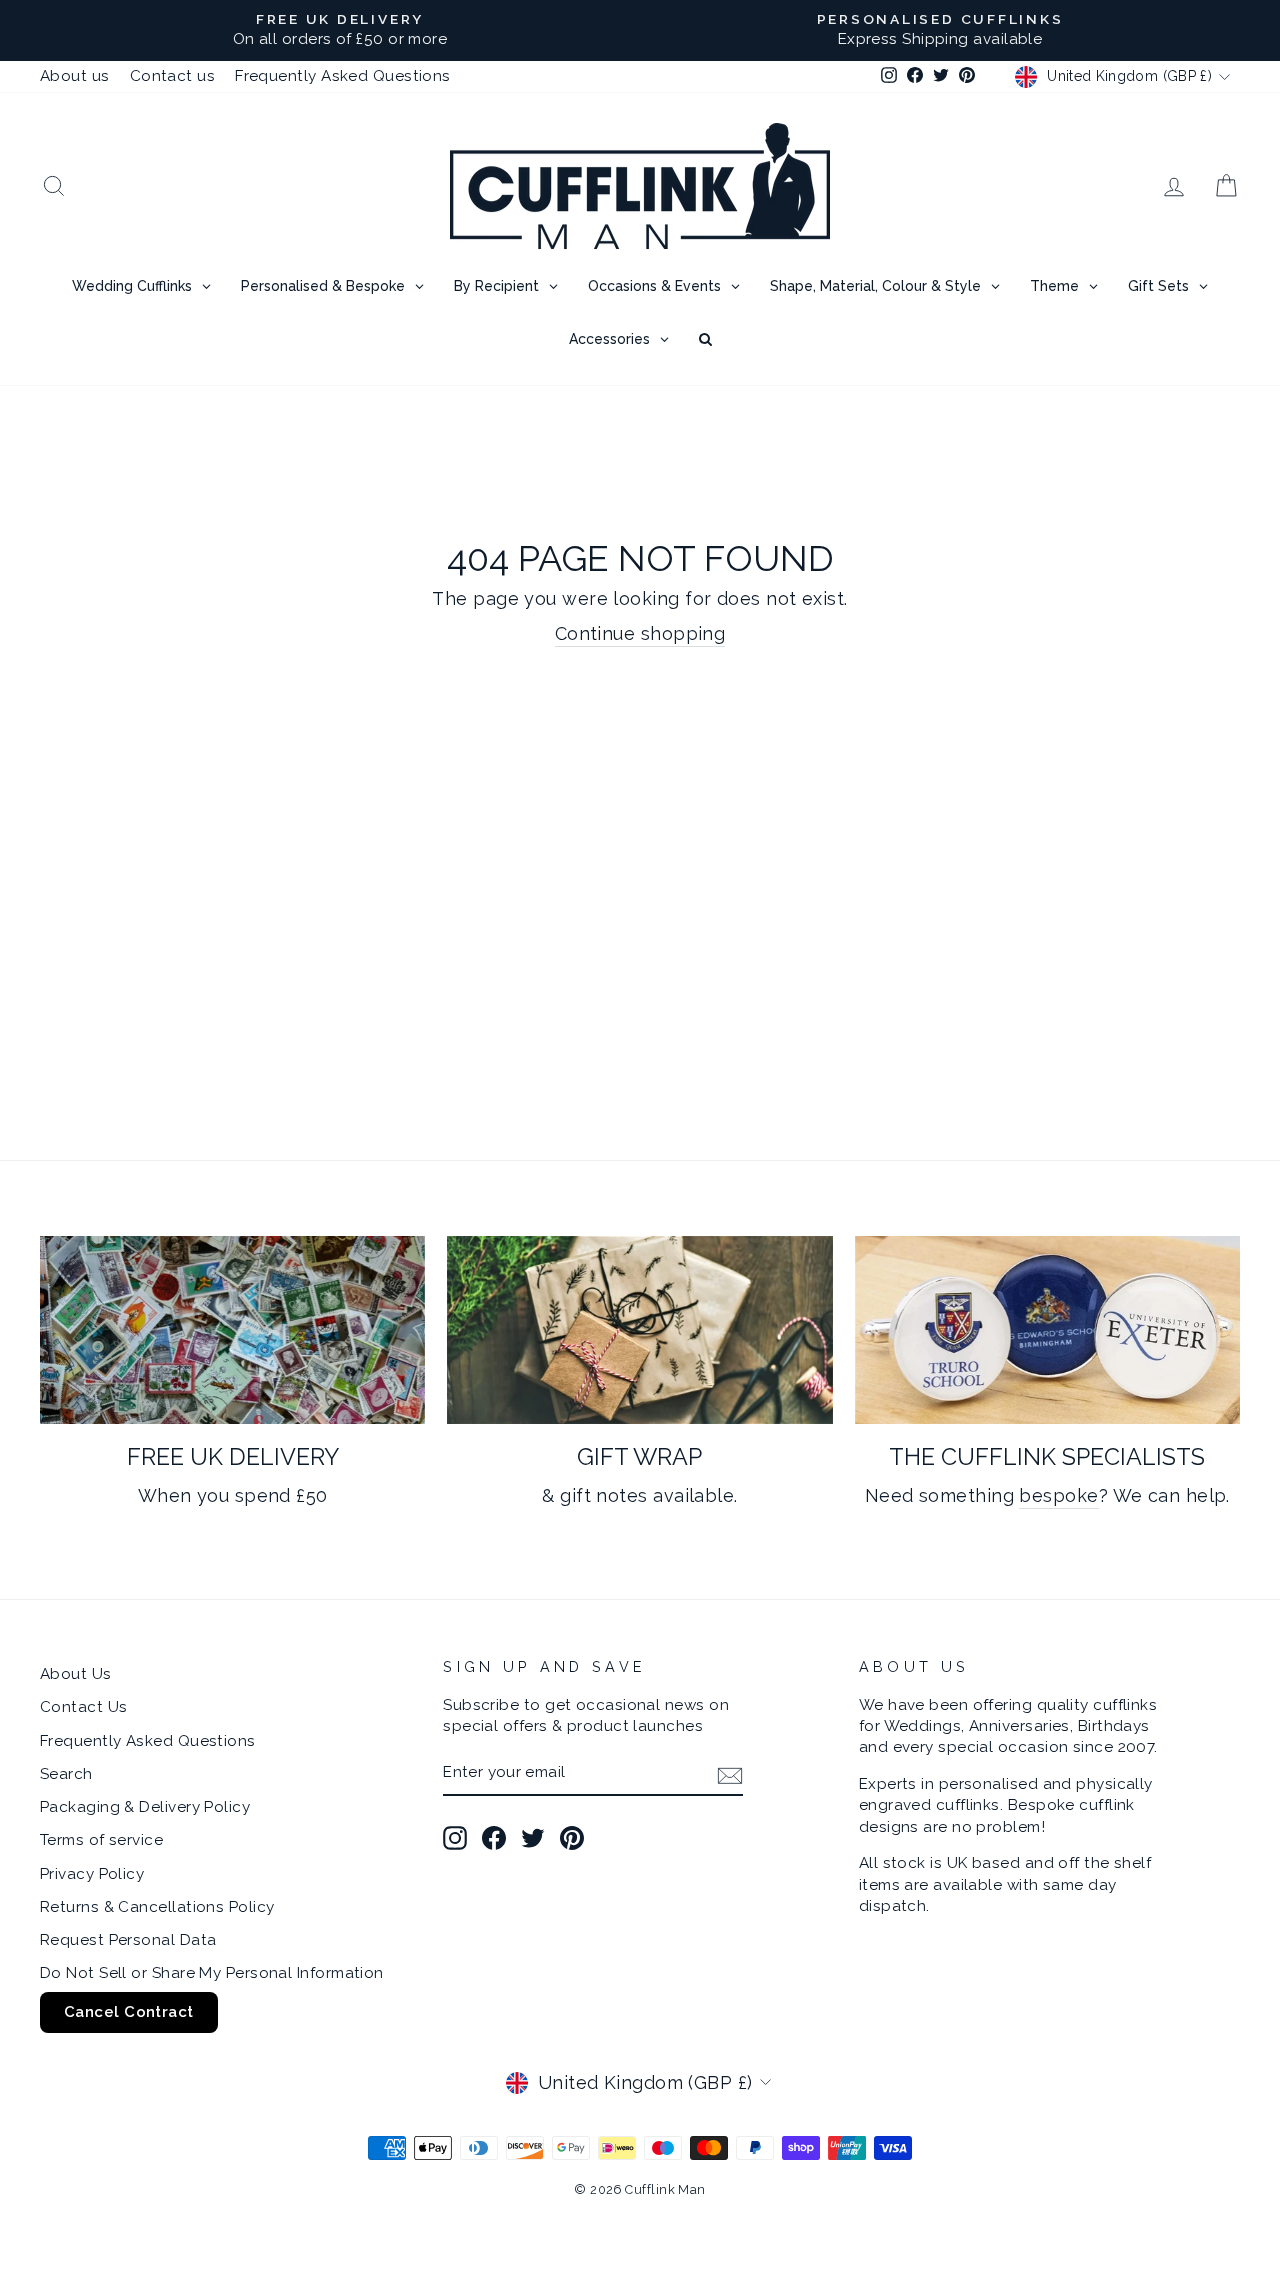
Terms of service (101, 1840)
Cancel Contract (129, 2012)
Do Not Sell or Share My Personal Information (212, 1973)
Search (66, 1774)
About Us (76, 1674)
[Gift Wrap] (639, 1330)
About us (75, 76)
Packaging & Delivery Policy (145, 1807)
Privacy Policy (92, 1874)
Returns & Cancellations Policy (157, 1907)
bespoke (1058, 1495)
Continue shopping (640, 633)
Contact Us (84, 1707)
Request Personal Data (128, 1940)
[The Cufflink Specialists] (1047, 1330)
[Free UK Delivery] (232, 1330)
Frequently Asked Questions (343, 76)
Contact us (173, 76)
